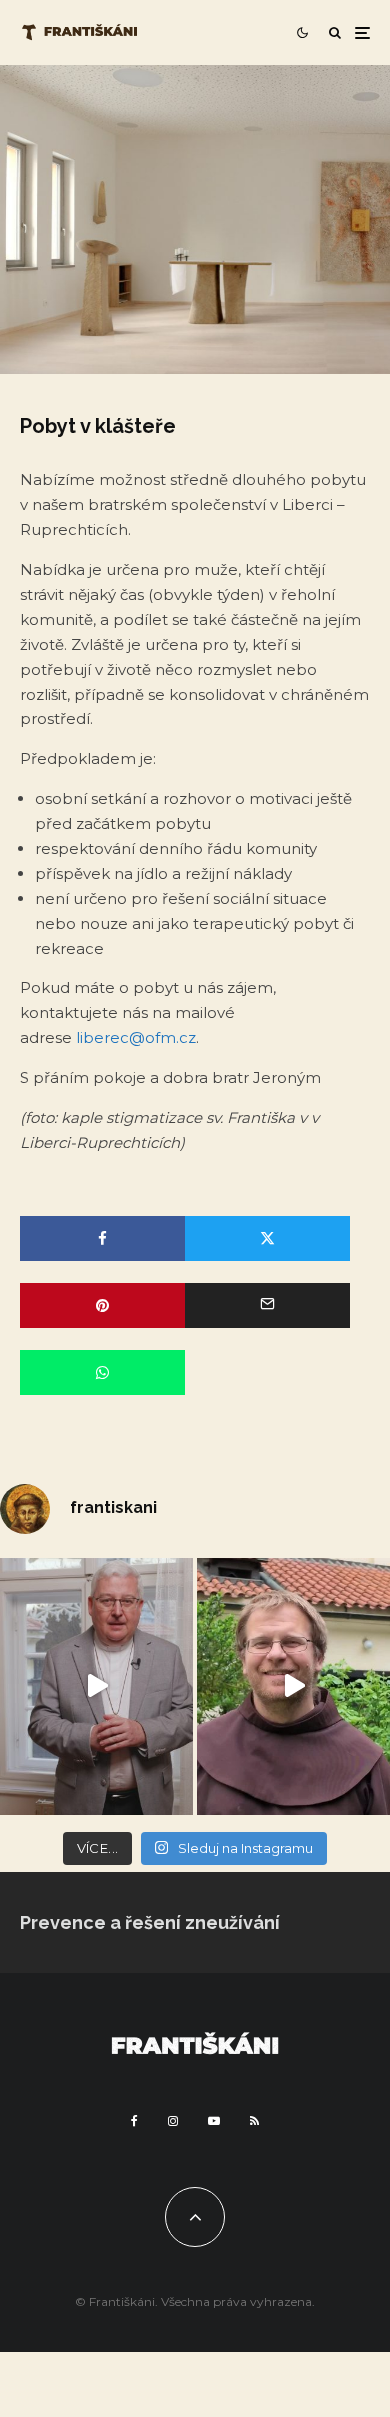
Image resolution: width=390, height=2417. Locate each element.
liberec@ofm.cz (136, 1037)
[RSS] (254, 2121)
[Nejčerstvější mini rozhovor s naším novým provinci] (293, 1686)
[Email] (267, 1305)
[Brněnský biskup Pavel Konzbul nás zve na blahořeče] (96, 1686)
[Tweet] (267, 1238)
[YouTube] (214, 2121)
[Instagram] (173, 2121)
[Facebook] (134, 2121)
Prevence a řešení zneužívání (150, 1922)
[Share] (102, 1238)
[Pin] (102, 1305)
